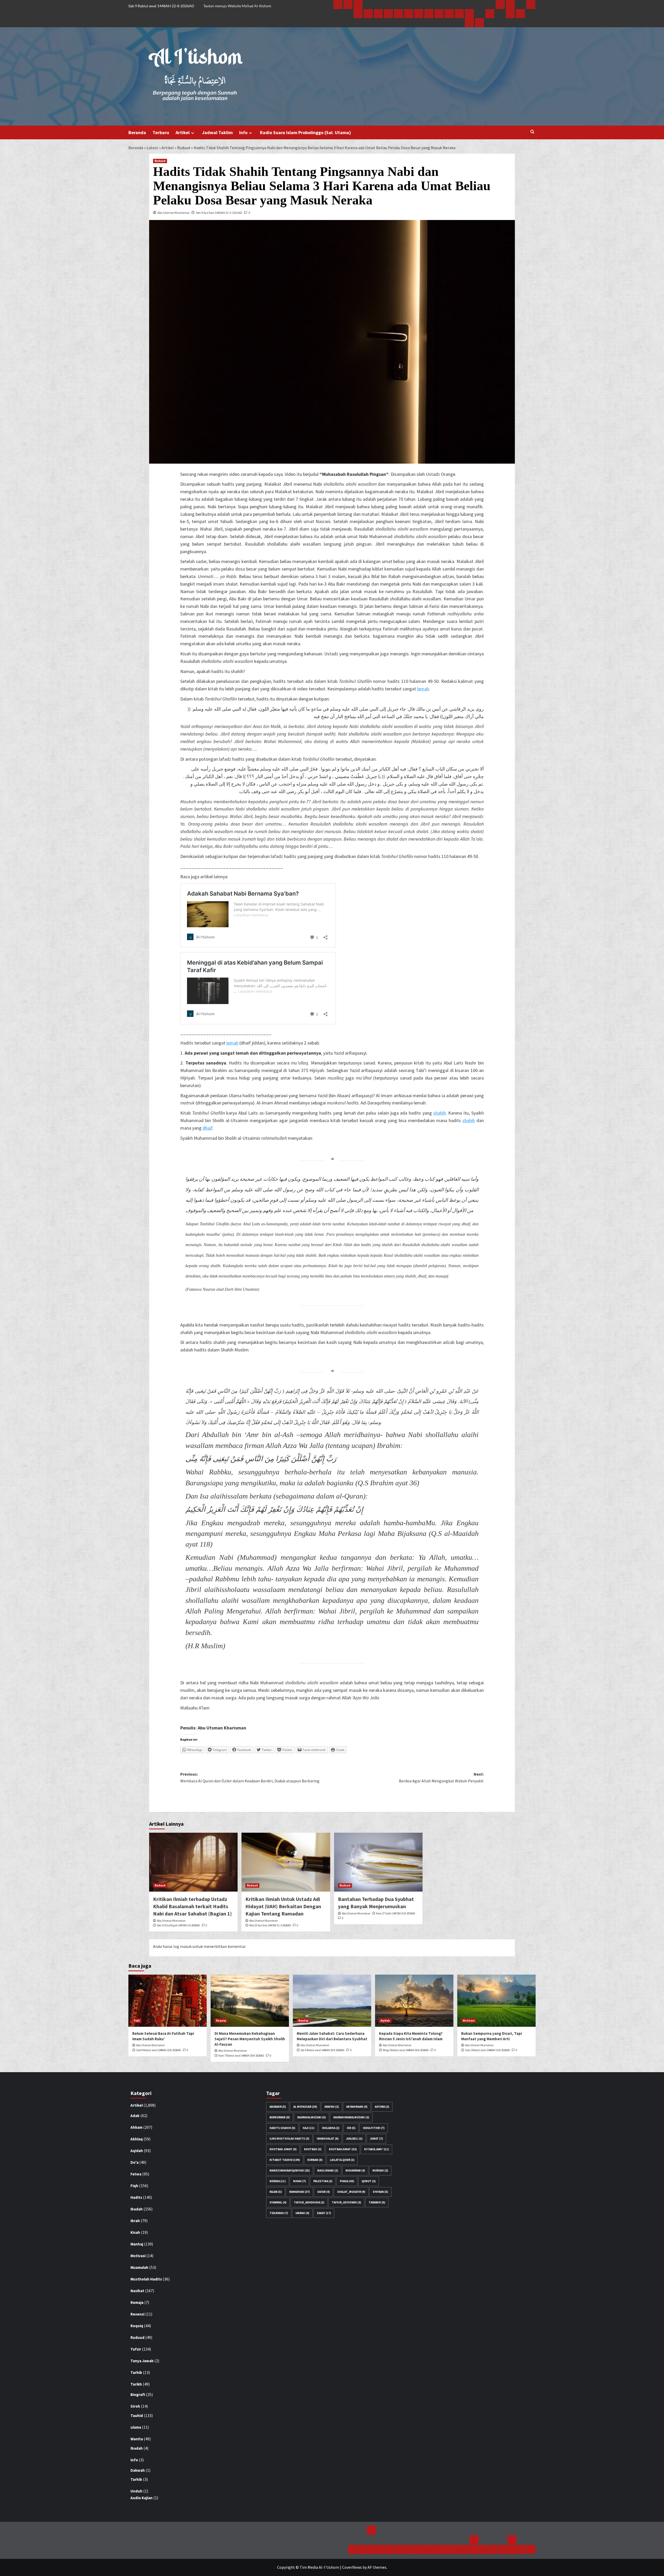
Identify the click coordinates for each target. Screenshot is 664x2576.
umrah (302, 2213)
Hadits (136, 2197)
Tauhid (137, 2416)
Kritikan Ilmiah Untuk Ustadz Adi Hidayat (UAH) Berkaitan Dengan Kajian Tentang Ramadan (283, 1906)
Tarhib (136, 2372)
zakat (324, 2213)
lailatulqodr (342, 2160)
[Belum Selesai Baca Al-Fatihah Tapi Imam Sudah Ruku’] (168, 2001)
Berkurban (280, 2117)
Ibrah (135, 2221)
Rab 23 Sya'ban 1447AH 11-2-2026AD (270, 1925)
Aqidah (385, 2021)
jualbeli (354, 2139)
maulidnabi (328, 2170)
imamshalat (328, 2139)
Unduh (136, 2491)
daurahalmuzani (312, 2117)
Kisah (135, 2232)
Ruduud (184, 148)
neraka (278, 2181)
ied (351, 2128)
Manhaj (303, 2021)
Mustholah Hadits (146, 2279)
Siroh (135, 2406)
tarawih (377, 2202)
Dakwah (138, 2470)
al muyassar (305, 2107)
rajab (276, 2192)
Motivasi (469, 2021)
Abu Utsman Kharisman (174, 213)
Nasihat (137, 2291)
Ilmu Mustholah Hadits (289, 2139)
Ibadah (137, 2209)
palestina (323, 2181)
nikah (299, 2181)
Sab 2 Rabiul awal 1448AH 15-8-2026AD (487, 2050)
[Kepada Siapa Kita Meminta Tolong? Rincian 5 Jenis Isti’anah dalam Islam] (414, 2001)
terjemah (279, 2213)
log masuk (182, 1946)
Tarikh (136, 2384)
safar (323, 2192)
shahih (440, 1113)
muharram (355, 2170)
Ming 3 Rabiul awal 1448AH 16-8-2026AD (406, 2050)
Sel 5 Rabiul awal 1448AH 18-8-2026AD (323, 2050)
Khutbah (313, 2149)
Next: (441, 1777)
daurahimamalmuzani (351, 2117)
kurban (315, 2160)
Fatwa (136, 2174)
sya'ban (380, 2192)
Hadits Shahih (282, 2128)
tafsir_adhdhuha (309, 2202)
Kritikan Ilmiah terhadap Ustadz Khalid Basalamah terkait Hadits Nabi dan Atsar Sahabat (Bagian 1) (192, 1906)
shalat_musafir (351, 2192)
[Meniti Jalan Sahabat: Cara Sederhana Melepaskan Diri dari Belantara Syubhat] (332, 2001)
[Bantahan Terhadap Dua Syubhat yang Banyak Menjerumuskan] (378, 1862)
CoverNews (352, 2567)
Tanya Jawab (142, 2361)
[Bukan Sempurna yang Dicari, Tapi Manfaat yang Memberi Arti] (496, 2001)
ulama (136, 2427)
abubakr (278, 2107)
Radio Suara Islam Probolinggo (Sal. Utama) (305, 132)
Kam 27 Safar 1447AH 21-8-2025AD (396, 1913)
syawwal (278, 2202)
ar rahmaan (357, 2107)
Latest (152, 148)
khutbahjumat (343, 2149)
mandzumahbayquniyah (290, 2170)
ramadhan (299, 2192)
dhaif (208, 1128)
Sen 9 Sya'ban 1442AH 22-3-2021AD (219, 213)
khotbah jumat (283, 2149)
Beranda (137, 132)
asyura (382, 2107)
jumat (376, 2139)
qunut (369, 2181)
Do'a (134, 2162)
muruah (380, 2170)
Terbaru (161, 132)
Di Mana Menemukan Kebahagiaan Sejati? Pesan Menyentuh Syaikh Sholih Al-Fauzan (250, 2039)
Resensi (137, 2314)
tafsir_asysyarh (346, 2202)
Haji (309, 2128)
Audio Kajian (141, 2498)
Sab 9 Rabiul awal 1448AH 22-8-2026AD (159, 2050)
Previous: (250, 1777)
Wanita (137, 2439)
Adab (135, 2116)
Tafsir (136, 2349)
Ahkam (136, 2127)
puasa (347, 2181)
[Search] (532, 132)
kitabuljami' (376, 2149)
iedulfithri (374, 2128)
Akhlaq (137, 2139)
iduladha (331, 2128)
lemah (423, 689)
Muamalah (139, 2267)
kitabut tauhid (285, 2160)
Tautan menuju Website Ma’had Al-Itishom (237, 6)
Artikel (183, 132)
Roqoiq (221, 2021)
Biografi (138, 2395)
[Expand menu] (193, 133)
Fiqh (137, 2021)
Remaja (137, 2302)
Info (243, 132)
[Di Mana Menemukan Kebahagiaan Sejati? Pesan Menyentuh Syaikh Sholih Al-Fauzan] (250, 2001)
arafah (332, 2107)
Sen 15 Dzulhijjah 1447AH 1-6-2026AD (178, 1925)
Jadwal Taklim (217, 132)
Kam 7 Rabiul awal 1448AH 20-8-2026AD (241, 2056)
